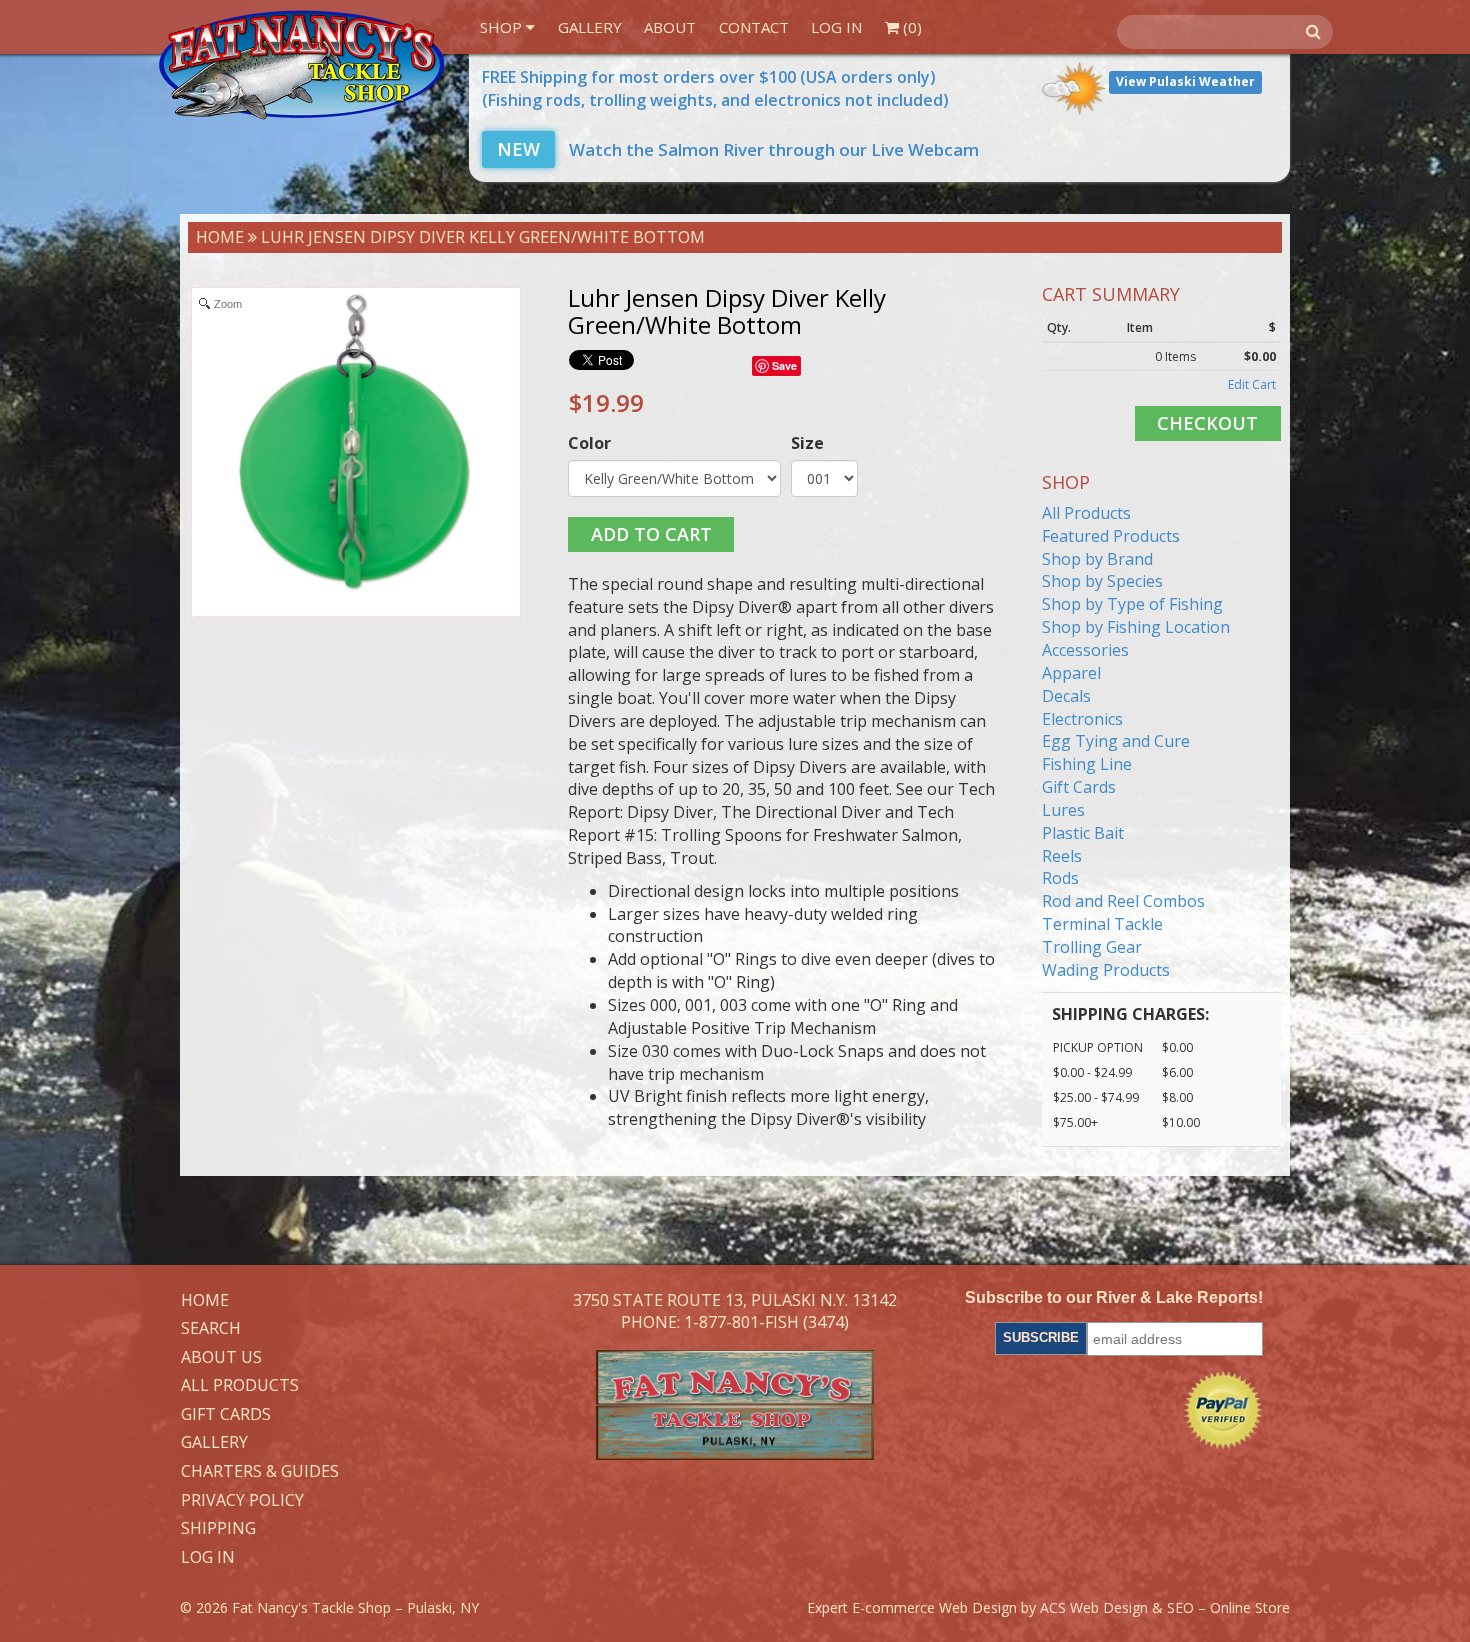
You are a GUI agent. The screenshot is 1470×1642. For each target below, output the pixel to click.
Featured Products (1111, 536)
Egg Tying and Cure (1116, 741)
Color (589, 443)
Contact (754, 27)
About (670, 27)
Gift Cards (1079, 787)
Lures (1063, 810)
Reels (1062, 856)
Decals (1066, 696)
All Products (1086, 513)
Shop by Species (1102, 581)
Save (784, 365)
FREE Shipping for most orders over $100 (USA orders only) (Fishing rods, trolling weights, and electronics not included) (715, 88)
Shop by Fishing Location (1136, 627)
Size (807, 443)
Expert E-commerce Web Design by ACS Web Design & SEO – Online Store (1048, 1607)
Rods (1060, 878)
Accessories (1085, 650)
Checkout (1207, 423)
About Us (221, 1358)
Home (220, 237)
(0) (910, 27)
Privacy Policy (242, 1501)
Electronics (1082, 719)
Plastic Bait (1083, 833)
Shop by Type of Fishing (1132, 604)
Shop (503, 27)
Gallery (590, 27)
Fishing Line (1087, 764)
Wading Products (1106, 970)
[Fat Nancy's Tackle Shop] (301, 65)
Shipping (218, 1529)
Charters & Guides (260, 1472)
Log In (836, 27)
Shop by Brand (1097, 559)
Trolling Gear (1092, 947)
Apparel (1071, 673)
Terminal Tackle (1102, 924)
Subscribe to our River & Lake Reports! (1114, 1297)
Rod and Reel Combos (1123, 901)
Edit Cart (1252, 384)
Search (211, 1329)
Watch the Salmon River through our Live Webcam (738, 149)
